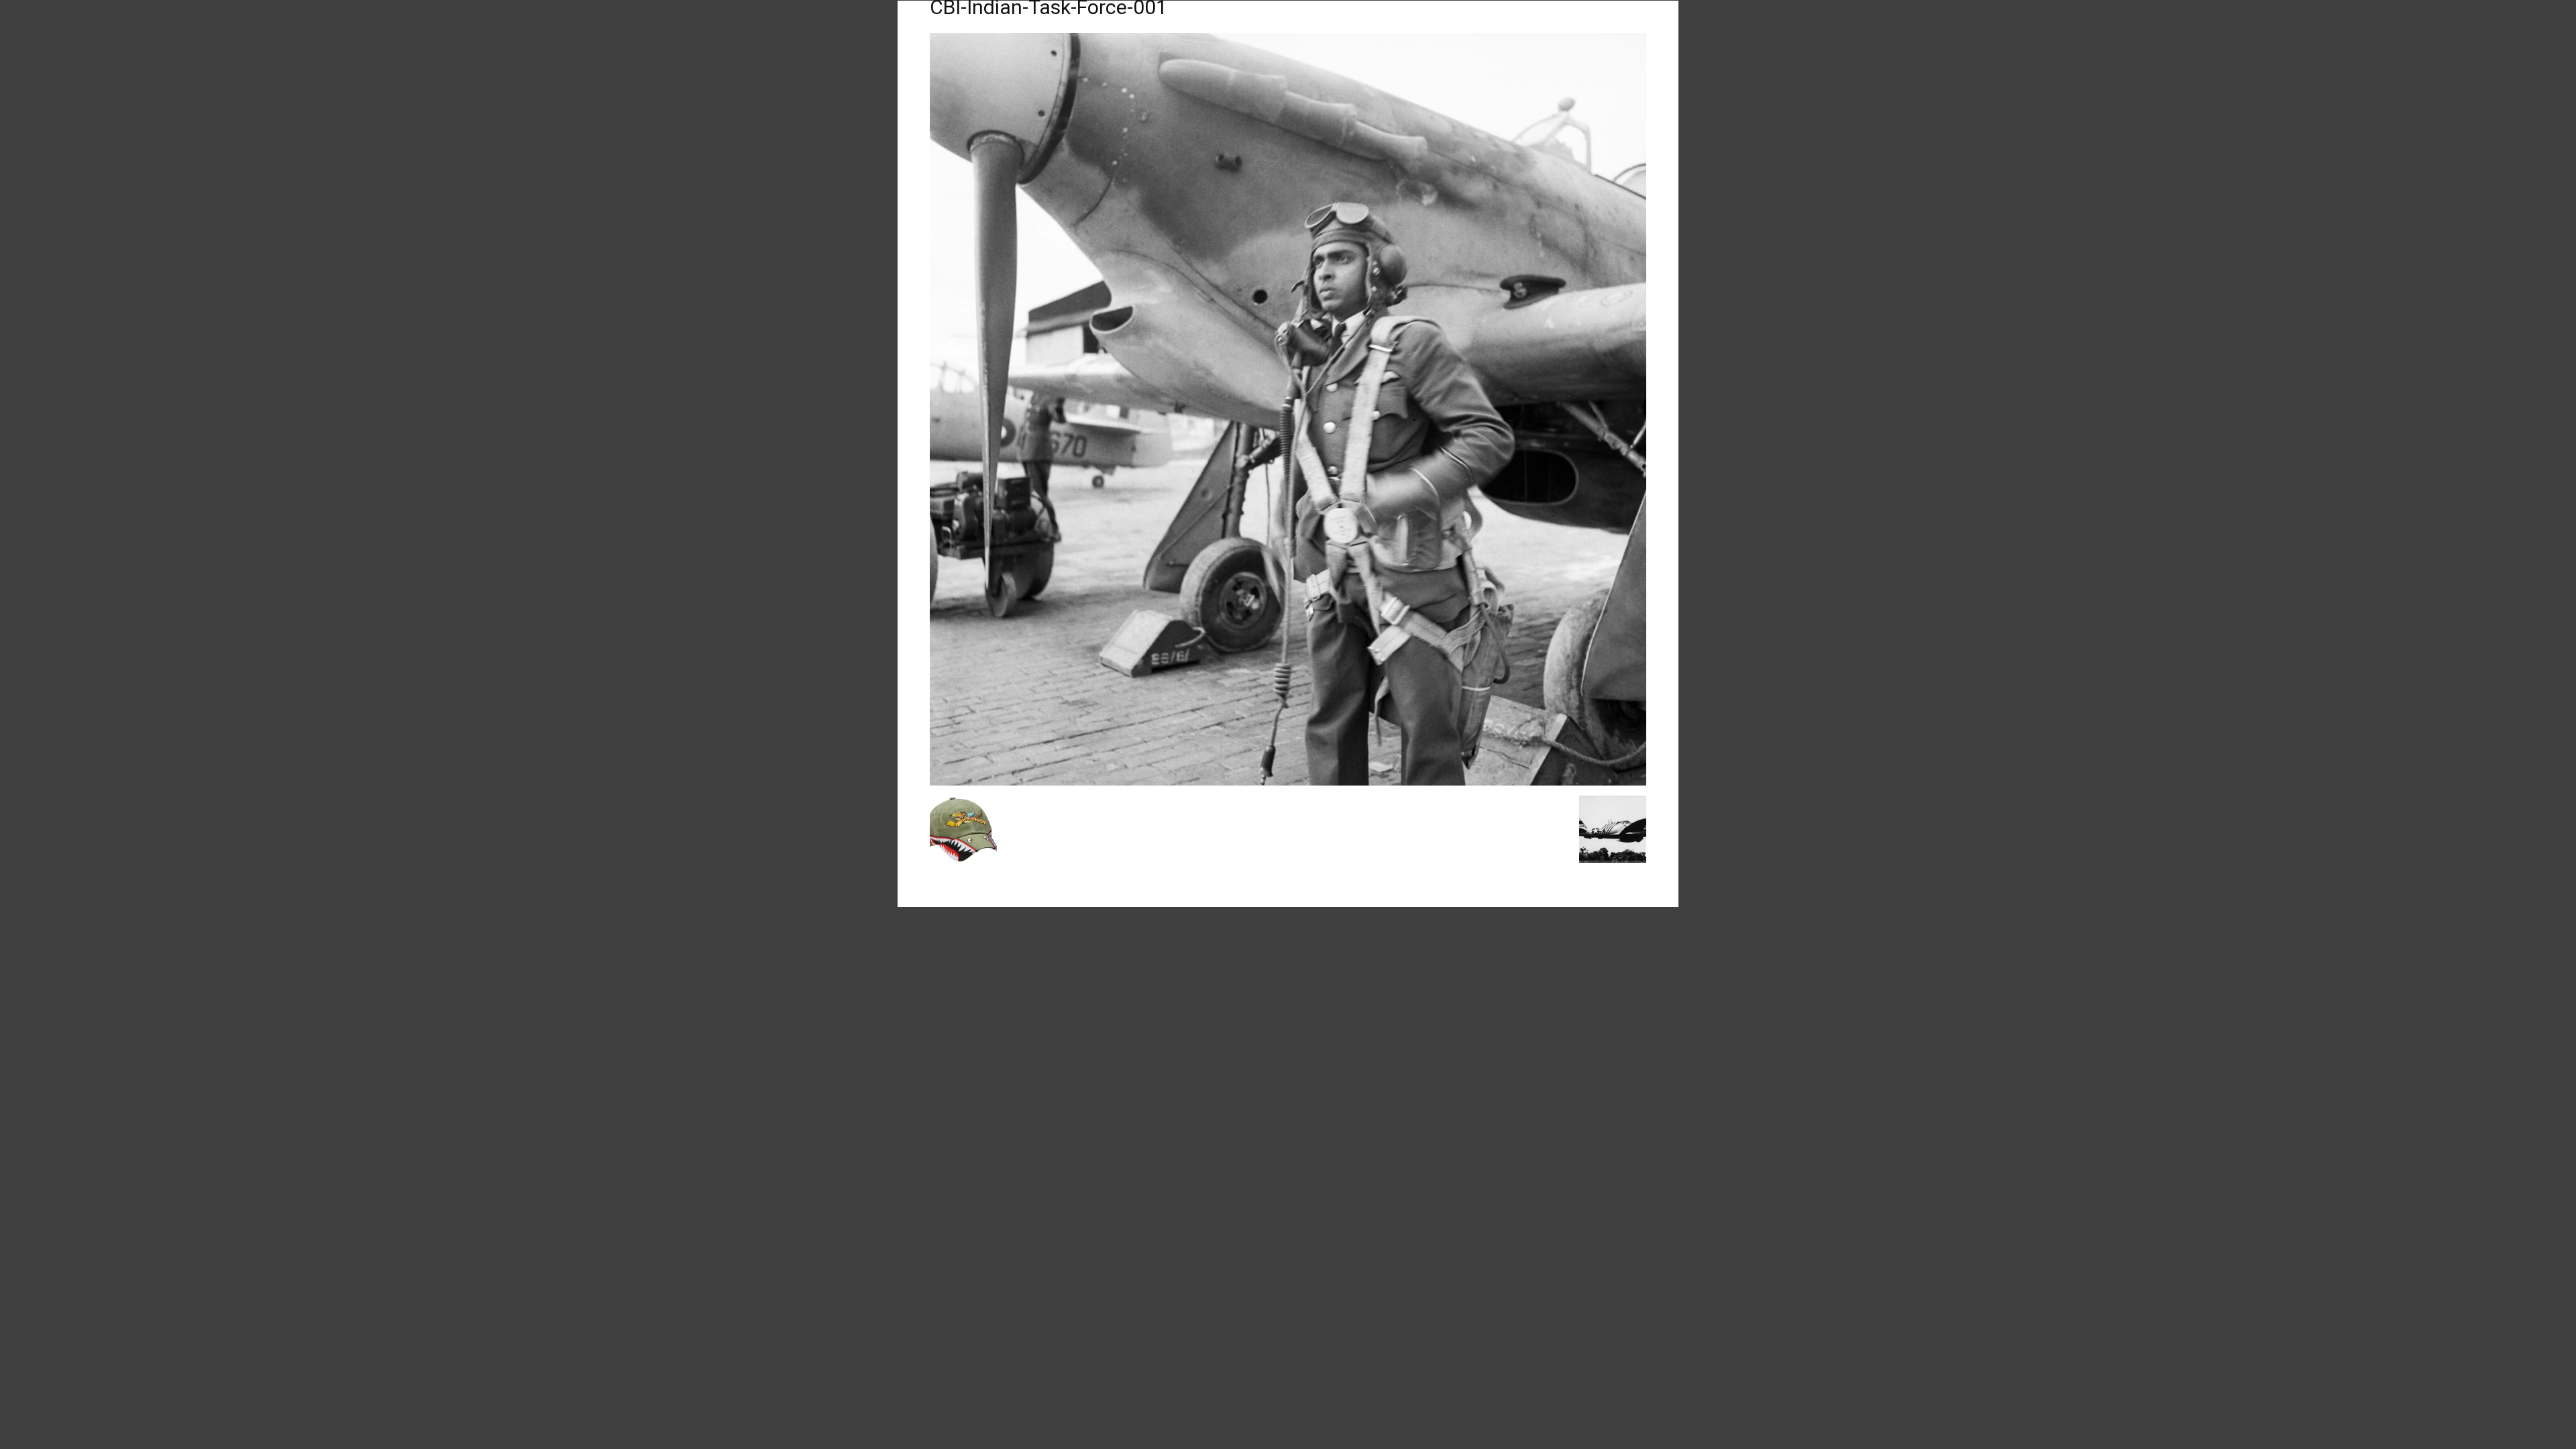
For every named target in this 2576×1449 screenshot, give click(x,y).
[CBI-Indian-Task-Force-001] (1288, 782)
